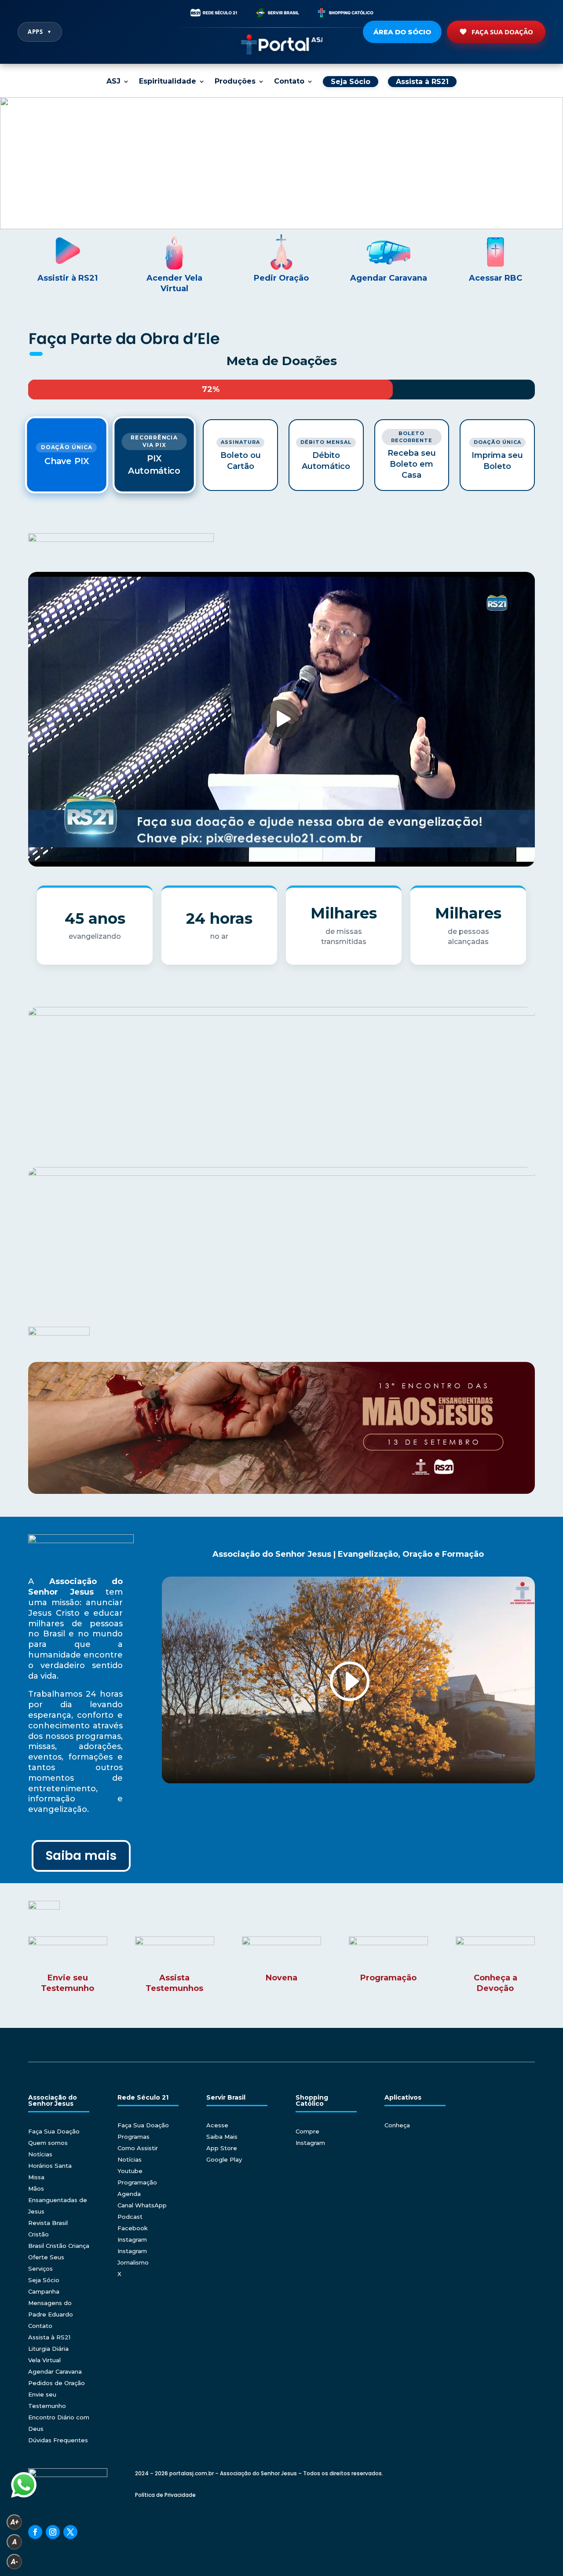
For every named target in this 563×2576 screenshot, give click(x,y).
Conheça (397, 2125)
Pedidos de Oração (57, 2383)
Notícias (40, 2154)
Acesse (217, 2125)
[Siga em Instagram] (53, 2532)
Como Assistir (138, 2148)
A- (15, 2562)
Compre (307, 2131)
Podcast (130, 2217)
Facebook (133, 2228)
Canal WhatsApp (142, 2205)
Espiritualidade (168, 82)
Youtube (130, 2171)
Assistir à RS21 (68, 278)
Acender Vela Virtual (174, 283)
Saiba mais (81, 1856)
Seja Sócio (44, 2280)
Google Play (224, 2159)
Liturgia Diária (48, 2349)
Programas (133, 2137)
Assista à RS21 (49, 2337)
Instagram (132, 2239)
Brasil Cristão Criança (59, 2246)
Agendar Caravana (389, 278)
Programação (137, 2182)
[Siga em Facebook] (35, 2532)
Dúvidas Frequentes (58, 2440)
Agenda (129, 2194)
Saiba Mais (222, 2137)
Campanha (44, 2291)
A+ (15, 2522)
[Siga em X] (70, 2532)
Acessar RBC (495, 278)
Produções (235, 82)
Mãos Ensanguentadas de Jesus (58, 2200)
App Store (222, 2148)
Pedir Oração (281, 278)
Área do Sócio (402, 32)
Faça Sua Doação (502, 32)
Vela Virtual (44, 2360)
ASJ (113, 82)
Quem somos (48, 2143)
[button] (281, 163)
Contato (289, 82)
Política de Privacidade (165, 2495)
